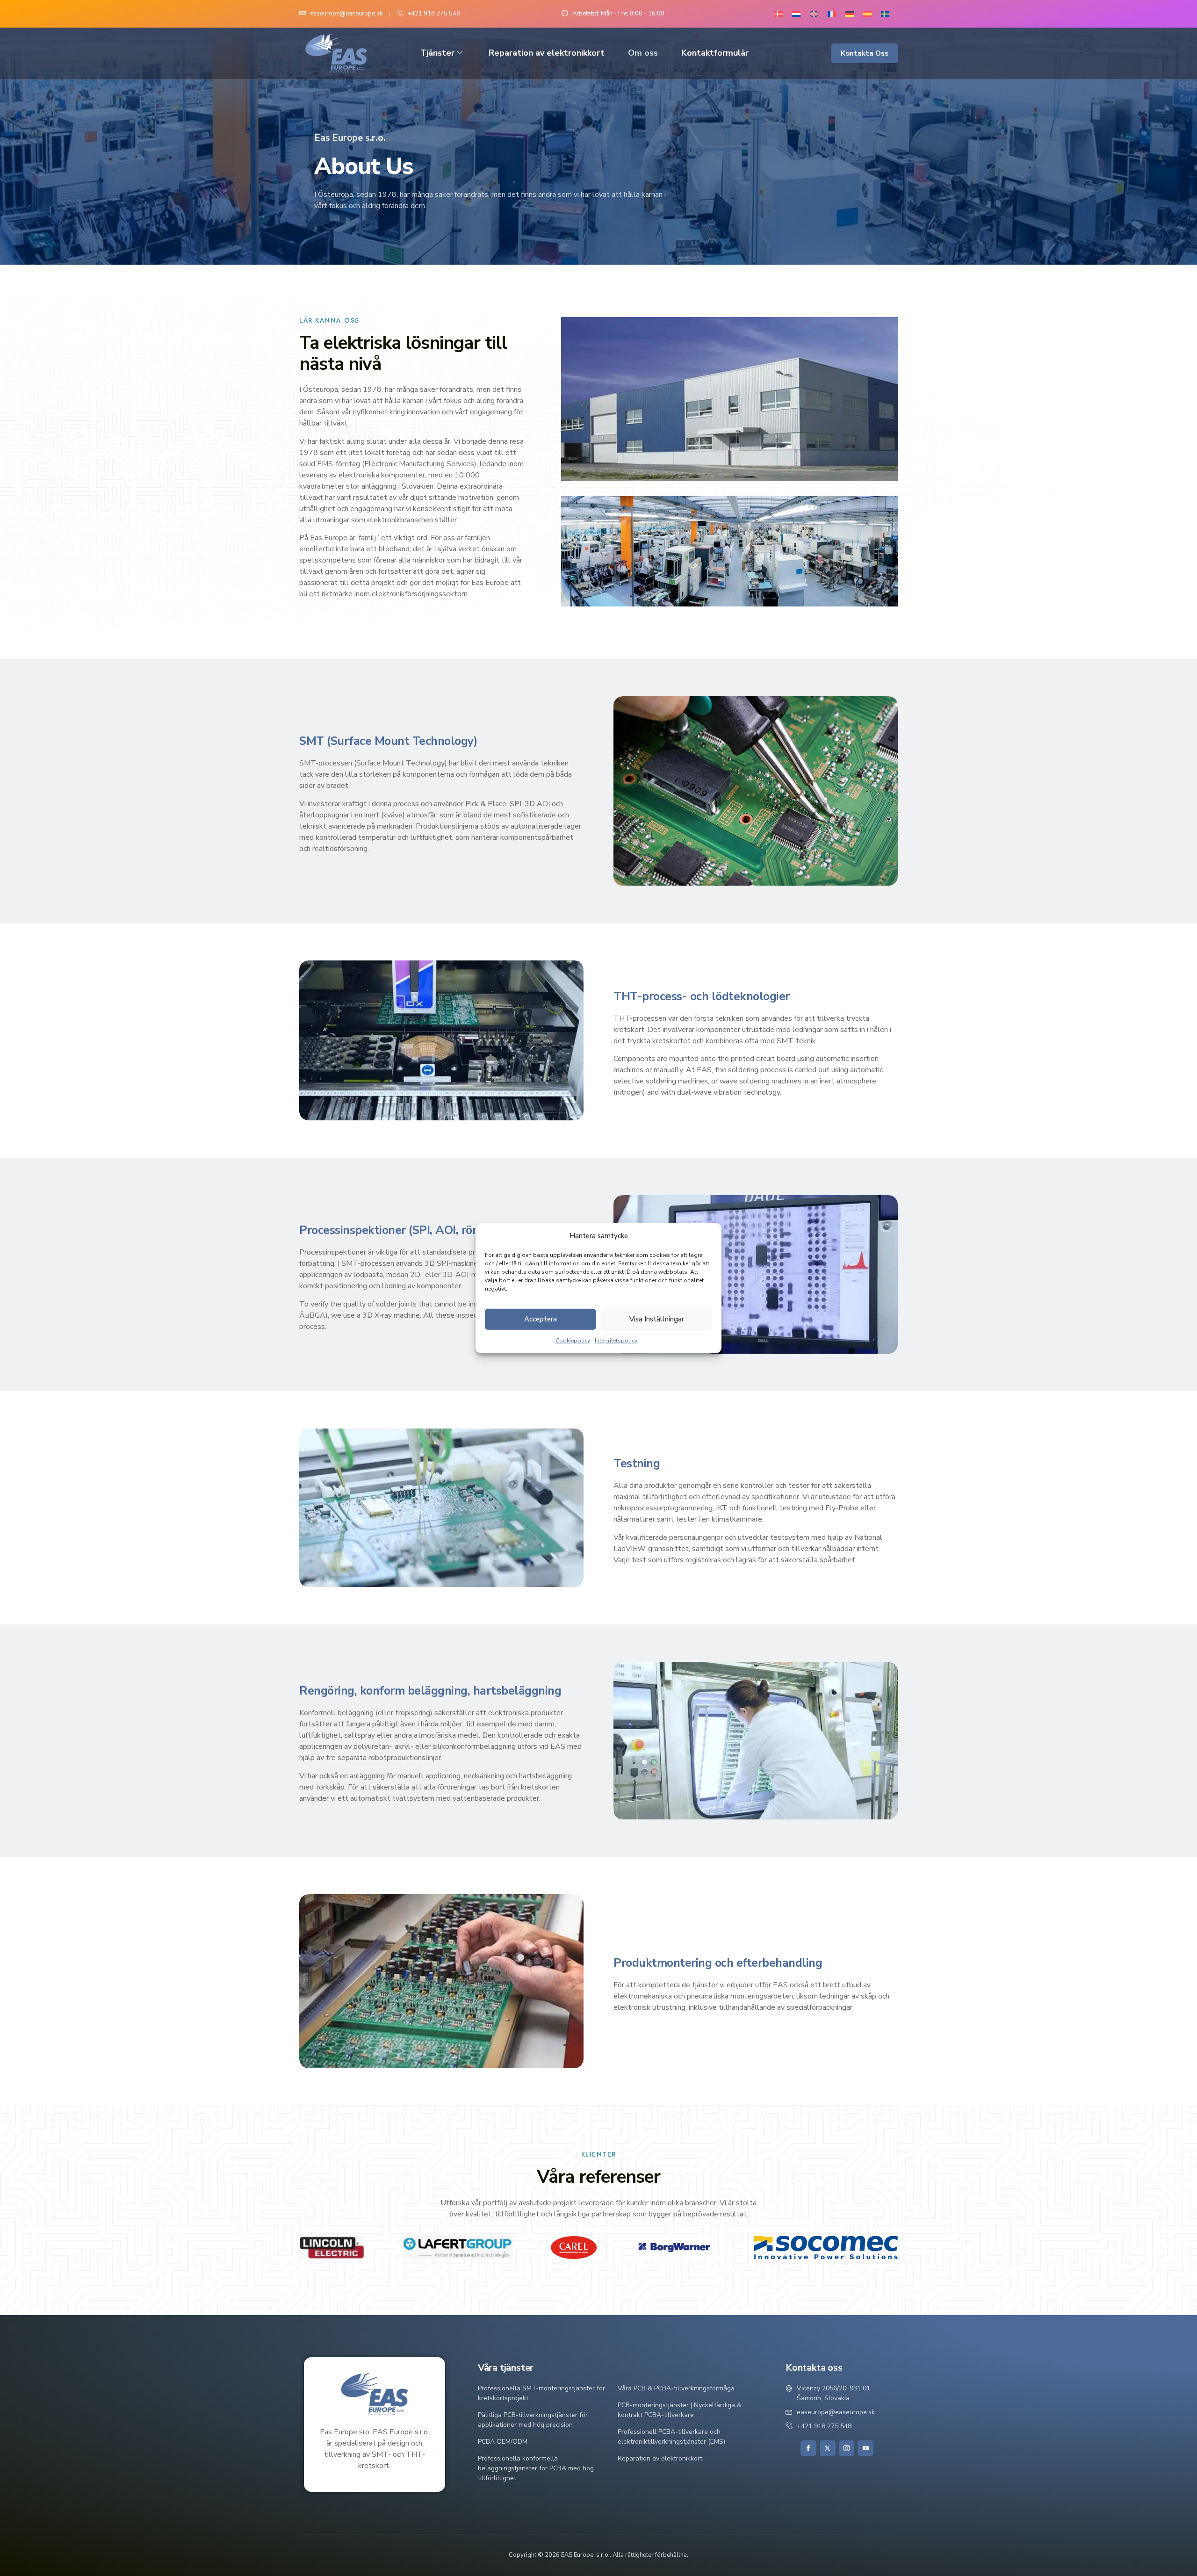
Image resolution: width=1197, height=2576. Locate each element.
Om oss (643, 53)
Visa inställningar (657, 1319)
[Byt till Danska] (779, 14)
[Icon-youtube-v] (865, 2448)
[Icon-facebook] (808, 2448)
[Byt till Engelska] (814, 14)
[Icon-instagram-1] (847, 2448)
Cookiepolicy (573, 1341)
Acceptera (541, 1319)
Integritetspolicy (616, 1341)
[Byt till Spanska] (867, 14)
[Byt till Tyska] (850, 14)
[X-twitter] (828, 2448)
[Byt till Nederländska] (796, 14)
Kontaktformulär (715, 53)
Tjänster (437, 53)
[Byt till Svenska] (885, 14)
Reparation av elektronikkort (547, 53)
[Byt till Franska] (832, 14)
